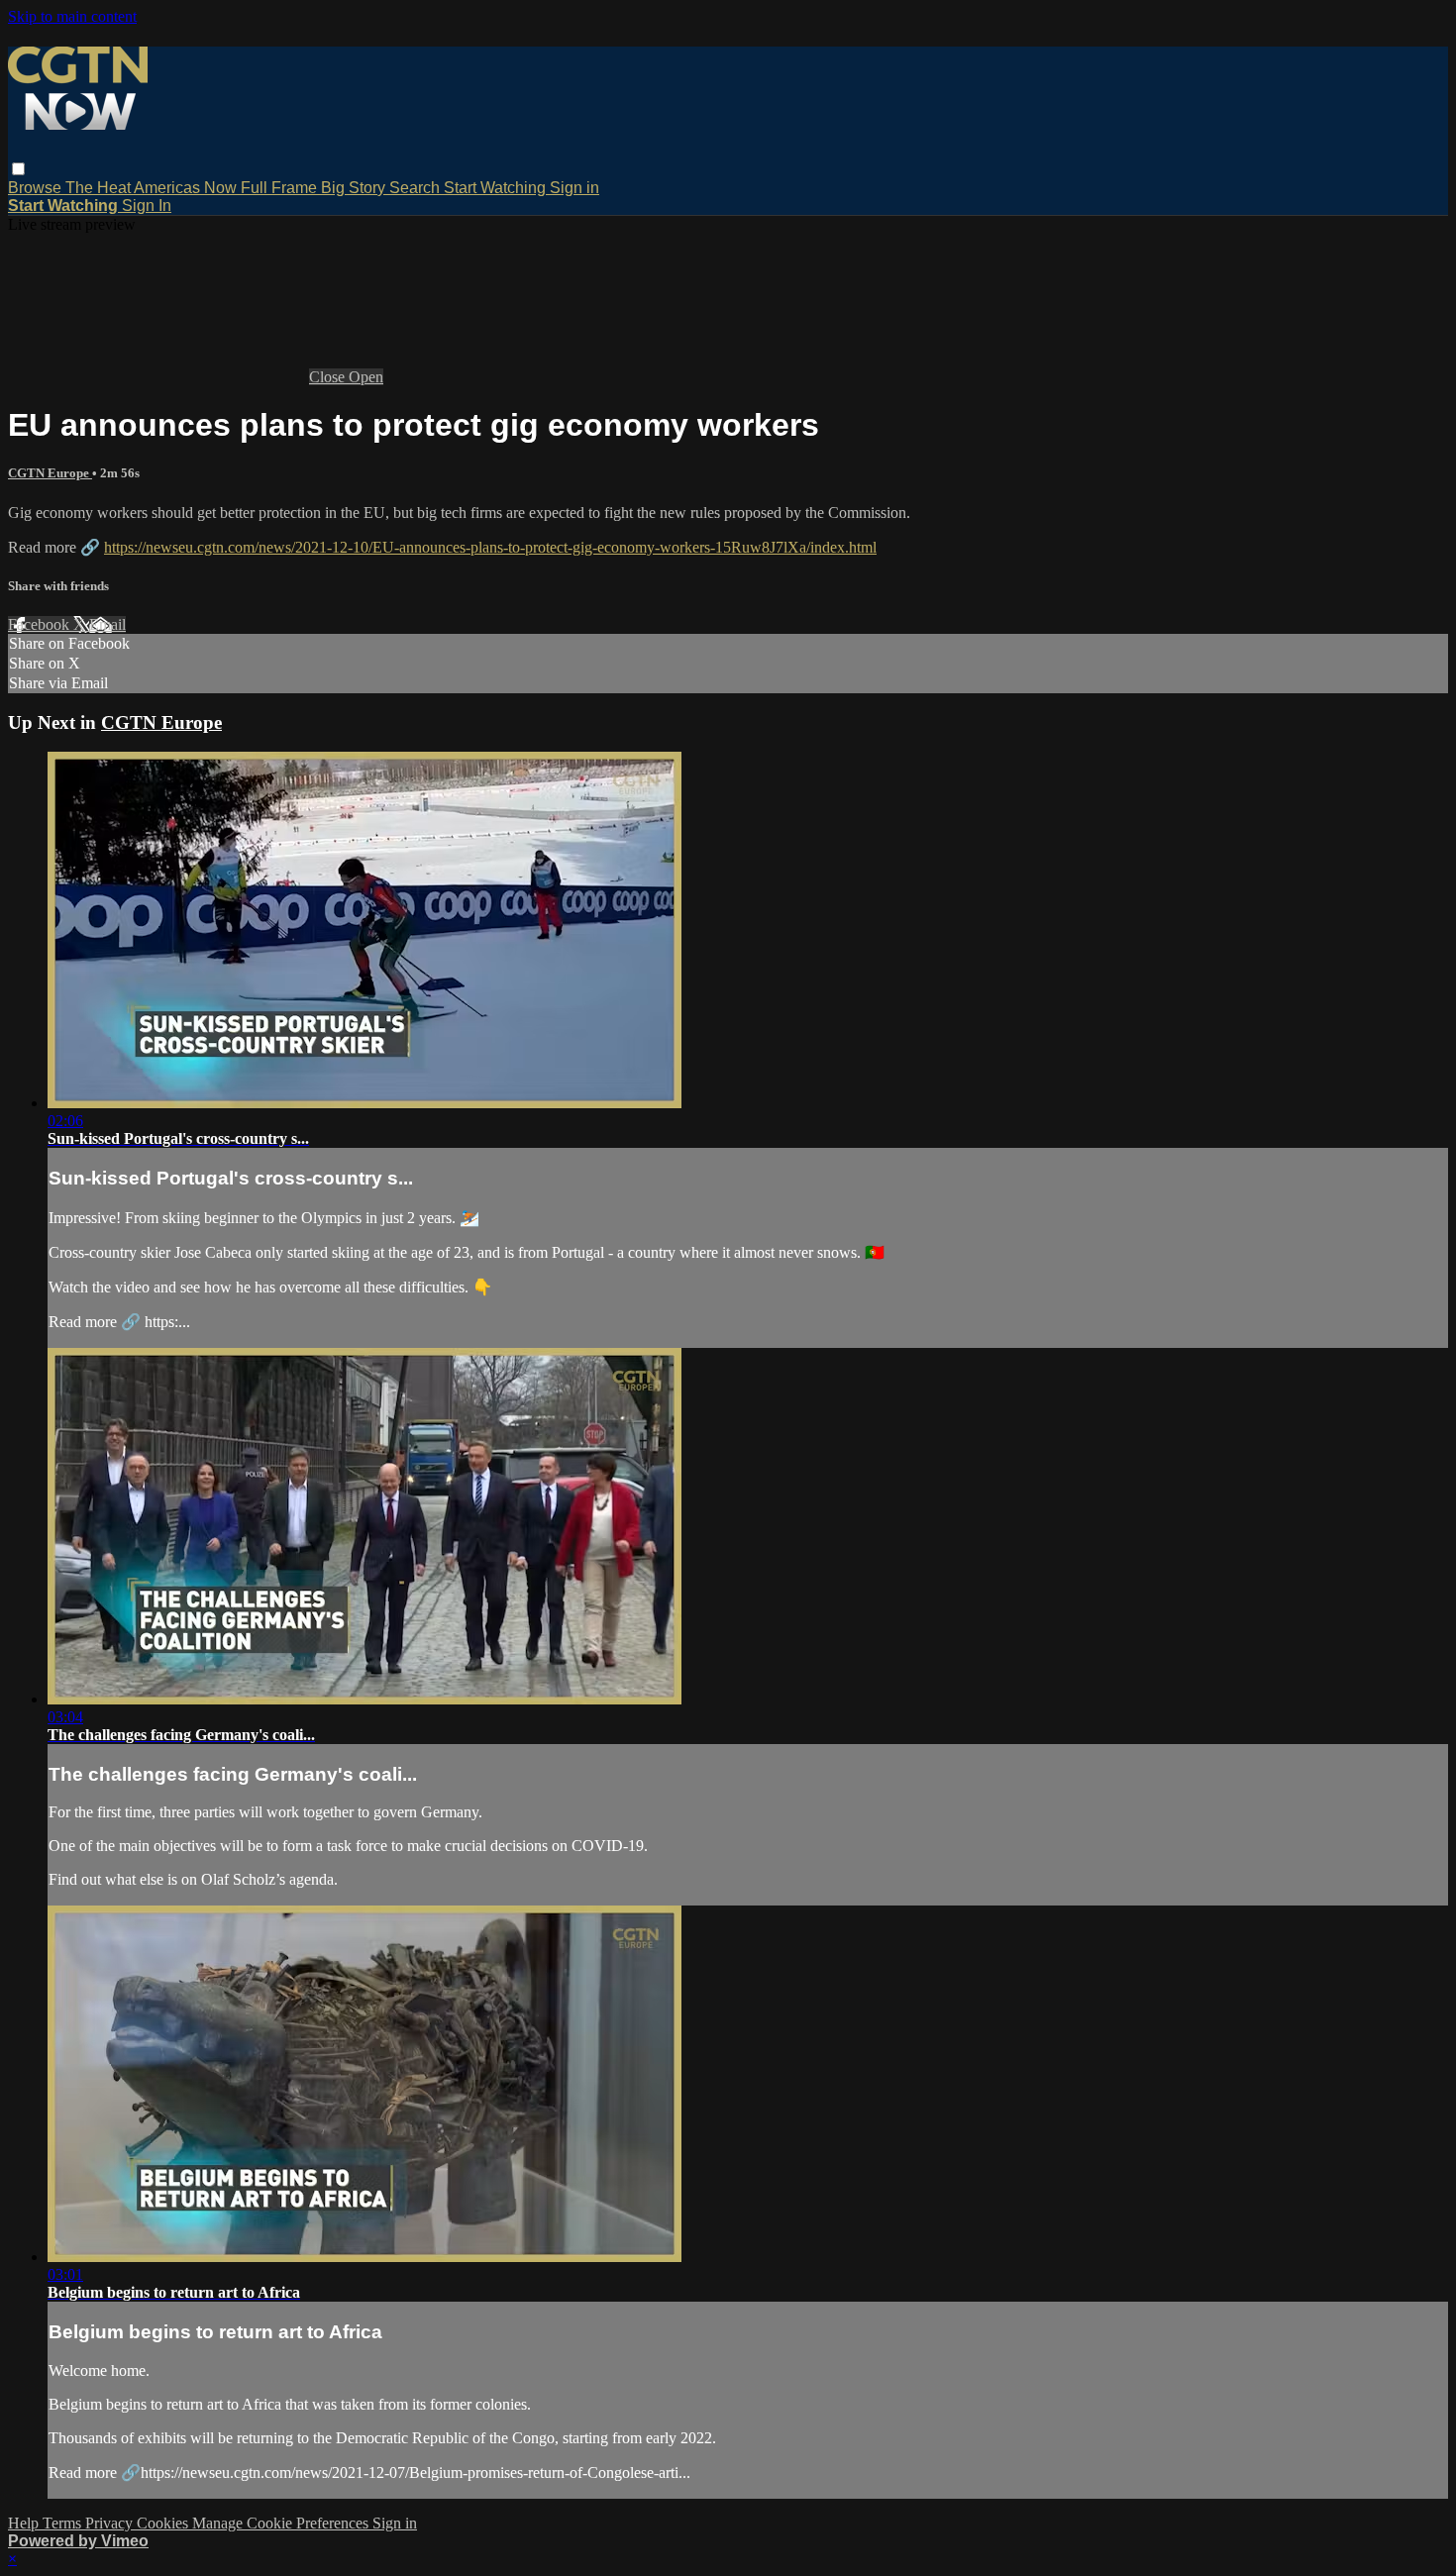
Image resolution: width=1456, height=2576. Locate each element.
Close (329, 377)
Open (366, 377)
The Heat (100, 188)
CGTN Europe (50, 473)
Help (25, 2523)
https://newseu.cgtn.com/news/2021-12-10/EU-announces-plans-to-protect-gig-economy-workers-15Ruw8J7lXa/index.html (490, 547)
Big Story (355, 188)
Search (416, 188)
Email (107, 624)
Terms (64, 2523)
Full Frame (281, 188)
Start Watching (497, 188)
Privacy (111, 2523)
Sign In (147, 206)
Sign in (574, 188)
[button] (18, 169)
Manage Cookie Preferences (282, 2523)
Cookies (164, 2523)
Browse (37, 188)
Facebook (41, 624)
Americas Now (187, 188)
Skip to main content (72, 16)
